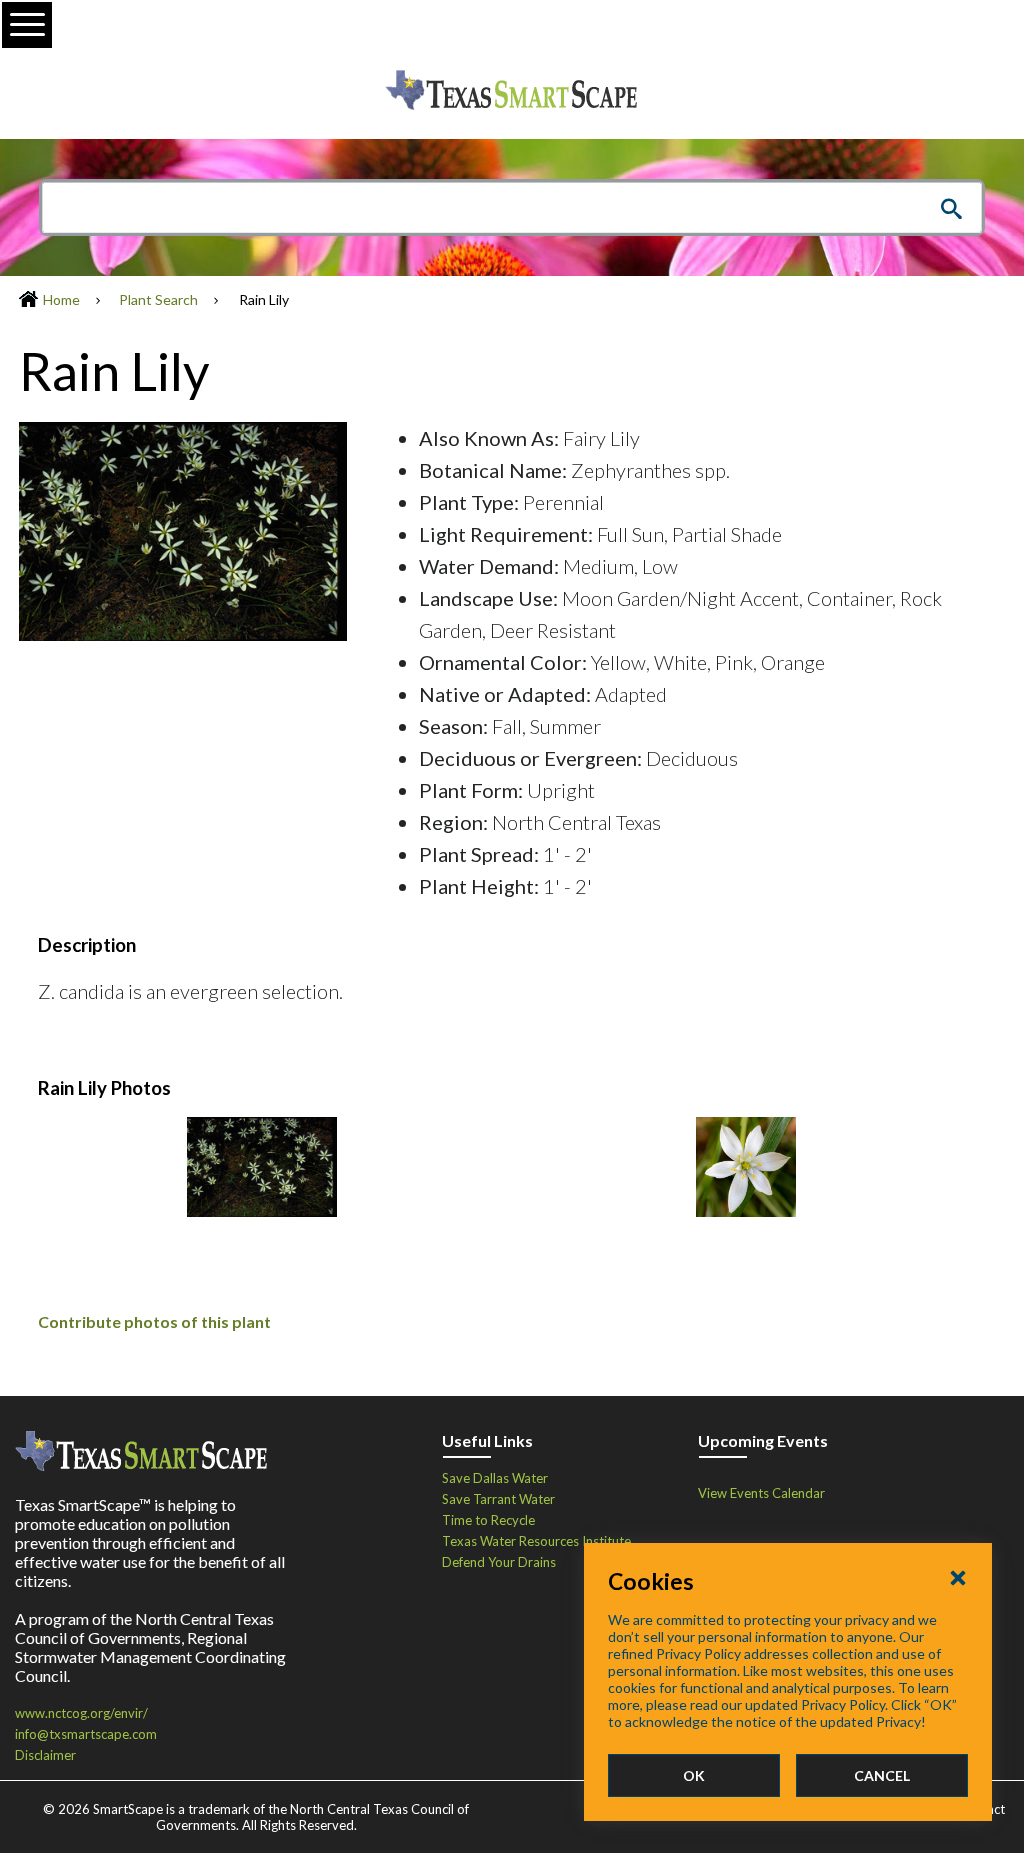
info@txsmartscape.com (86, 1734)
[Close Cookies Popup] (958, 1577)
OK (694, 1775)
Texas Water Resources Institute (536, 1541)
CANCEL (882, 1775)
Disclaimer (45, 1755)
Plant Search (158, 299)
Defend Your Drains (499, 1562)
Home (61, 299)
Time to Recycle (488, 1520)
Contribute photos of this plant (154, 1321)
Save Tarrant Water (498, 1499)
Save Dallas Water (495, 1478)
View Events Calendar (761, 1493)
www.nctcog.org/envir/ (81, 1713)
